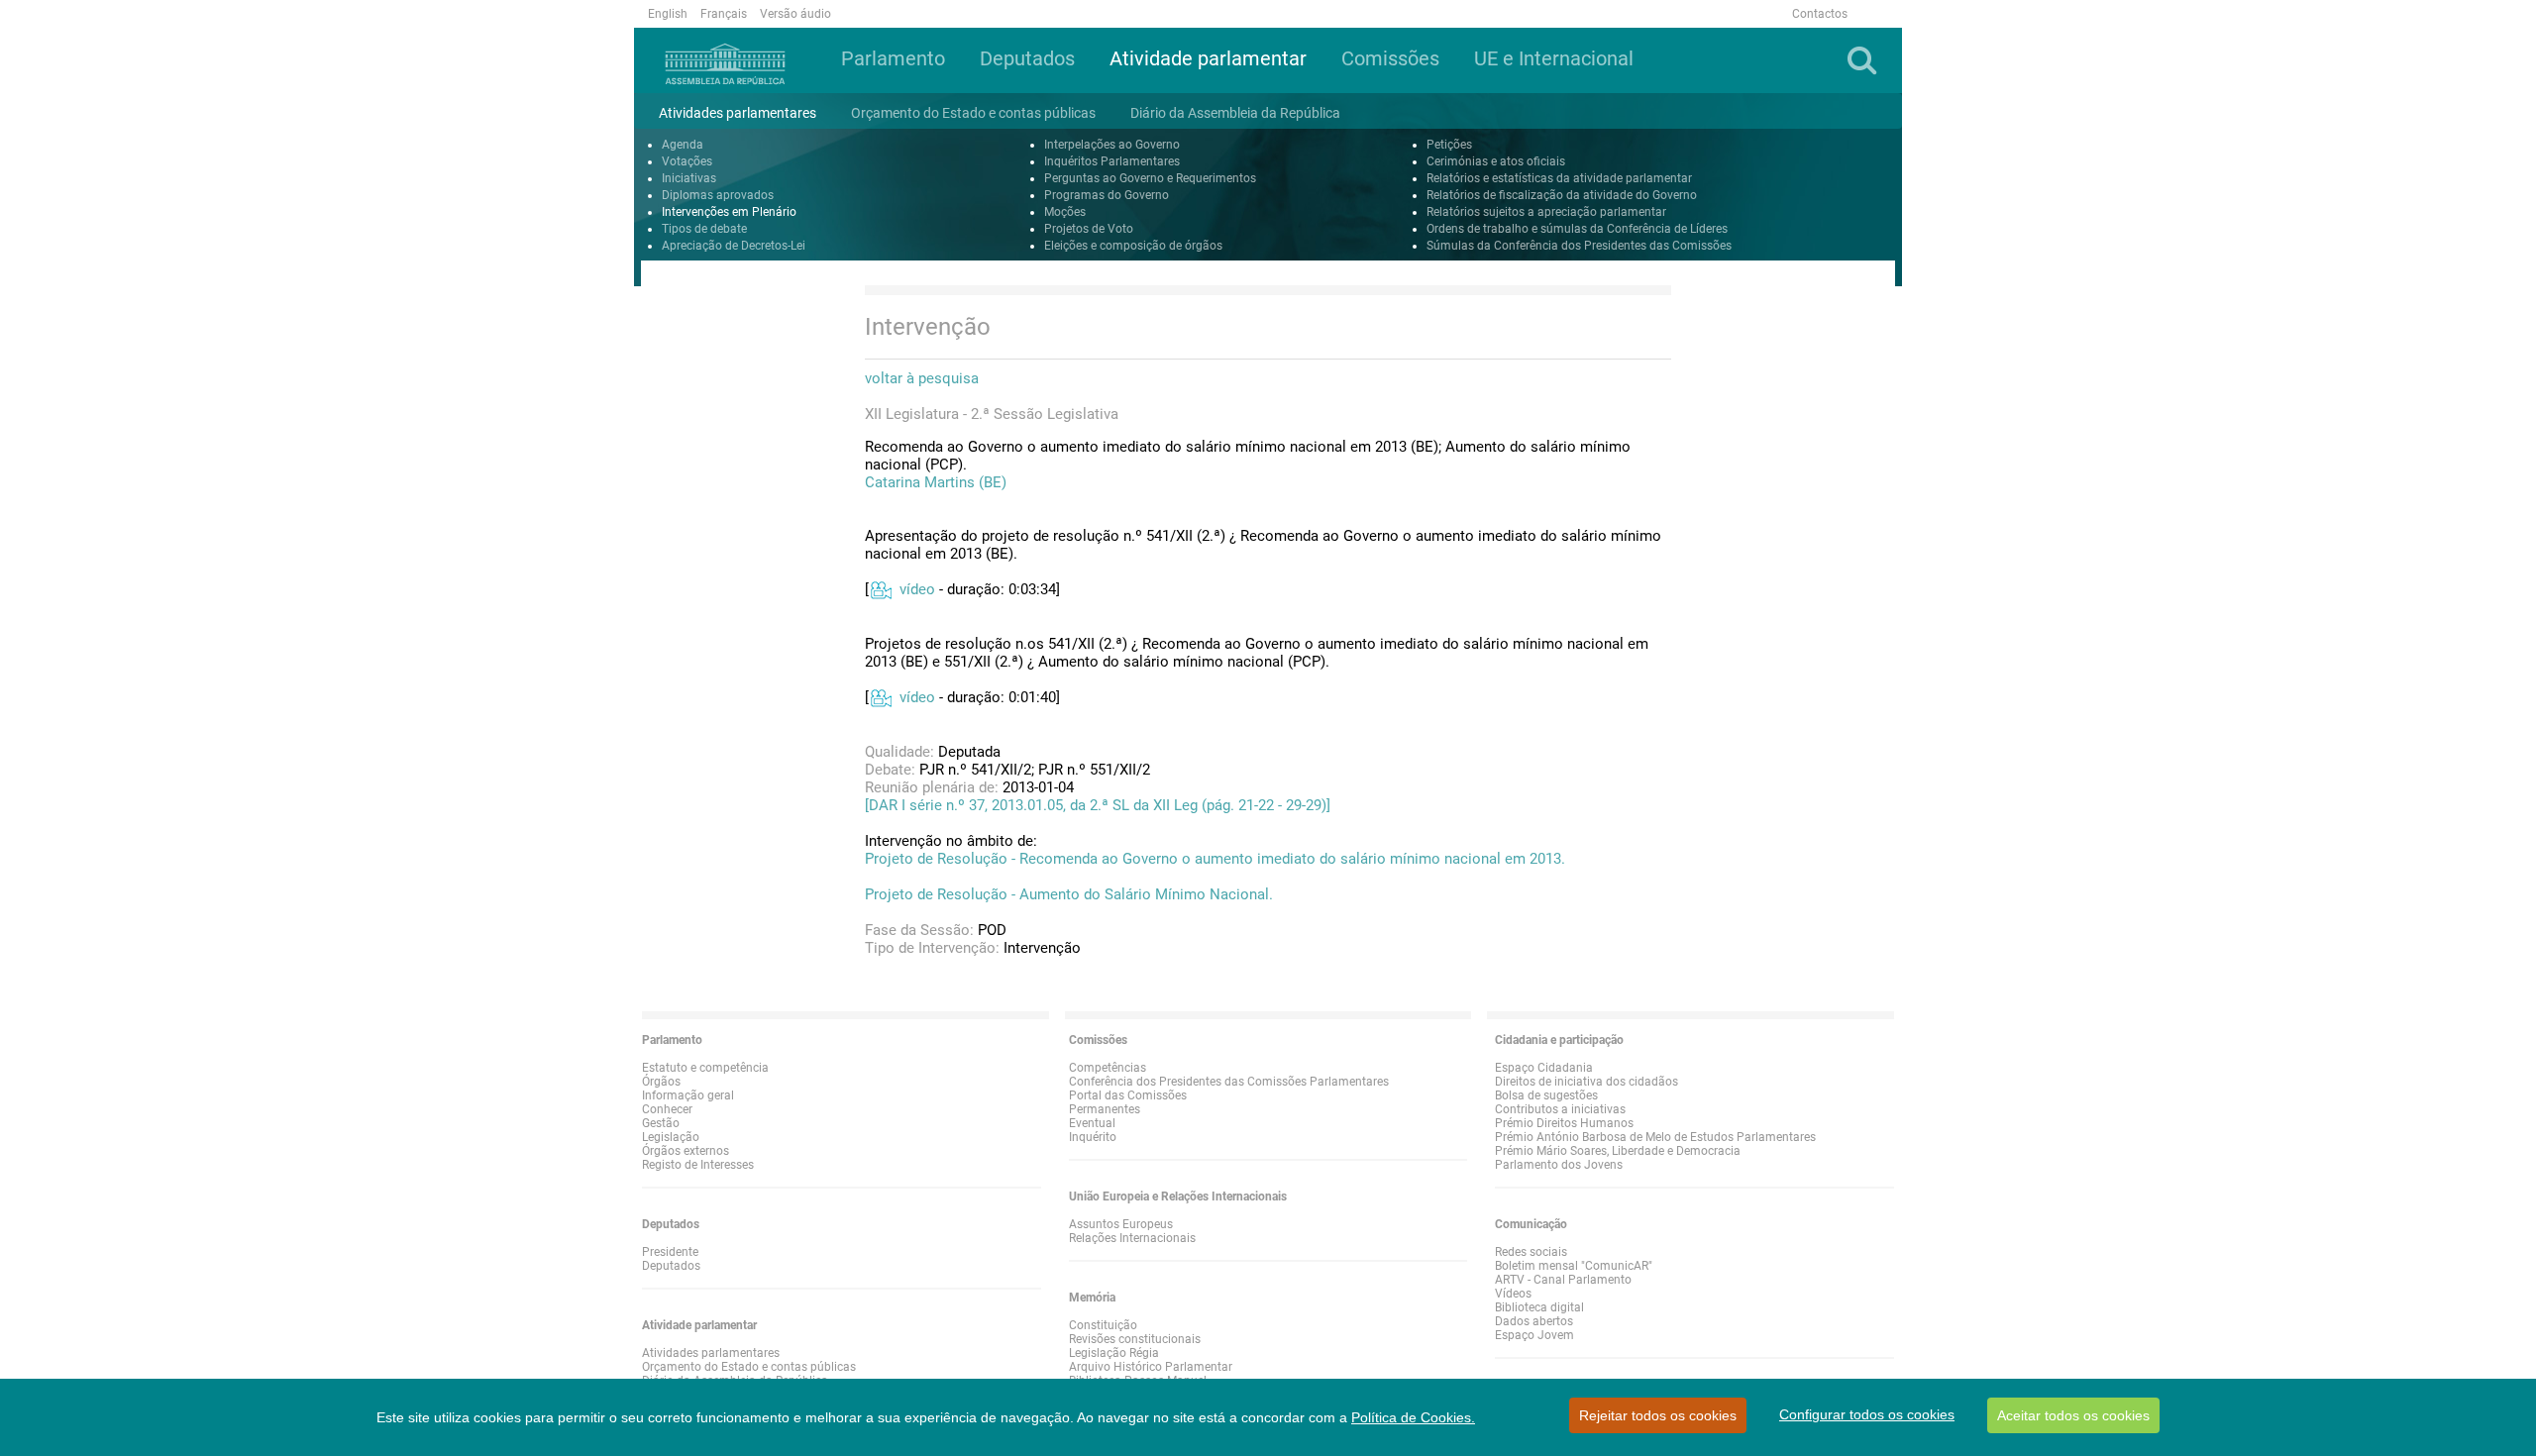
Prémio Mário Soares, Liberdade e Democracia (1618, 1151)
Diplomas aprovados (718, 195)
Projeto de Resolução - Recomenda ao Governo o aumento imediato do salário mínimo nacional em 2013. (1215, 859)
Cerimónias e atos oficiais (1496, 161)
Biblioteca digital (1539, 1307)
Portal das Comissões (1128, 1095)
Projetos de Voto (1089, 229)
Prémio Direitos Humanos (1564, 1123)
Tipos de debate (704, 229)
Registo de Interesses (698, 1165)
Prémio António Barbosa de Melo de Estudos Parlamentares (1655, 1137)
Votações (687, 161)
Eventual (1092, 1123)
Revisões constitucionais (1135, 1339)
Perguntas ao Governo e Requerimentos (1150, 178)
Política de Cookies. (1413, 1417)
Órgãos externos (686, 1151)
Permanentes (1105, 1109)
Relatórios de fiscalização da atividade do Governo (1562, 195)
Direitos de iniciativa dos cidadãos (1586, 1082)
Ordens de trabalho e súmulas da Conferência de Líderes (1577, 229)
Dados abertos (1534, 1321)
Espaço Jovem (1534, 1335)
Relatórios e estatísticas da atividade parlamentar (1559, 178)
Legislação (671, 1137)
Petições (1449, 145)
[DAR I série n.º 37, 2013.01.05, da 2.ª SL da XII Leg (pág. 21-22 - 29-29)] (1098, 805)
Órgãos (661, 1082)
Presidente (670, 1252)
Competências (1108, 1068)
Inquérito (1093, 1137)
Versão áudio (795, 14)
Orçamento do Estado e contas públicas (749, 1367)
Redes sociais (1531, 1252)
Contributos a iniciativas (1560, 1109)
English (668, 14)
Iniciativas (689, 178)
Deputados (671, 1266)
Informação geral (688, 1095)
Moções (1065, 212)
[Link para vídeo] (880, 589)
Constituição (1103, 1325)
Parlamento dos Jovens (1559, 1165)
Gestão (661, 1123)
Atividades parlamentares (711, 1353)
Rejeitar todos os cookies (1658, 1415)
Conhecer (667, 1109)
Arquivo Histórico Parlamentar (1151, 1367)
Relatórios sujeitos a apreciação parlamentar (1546, 212)
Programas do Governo (1107, 195)
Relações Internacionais (1132, 1238)
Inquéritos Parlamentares (1112, 161)
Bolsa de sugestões (1546, 1095)
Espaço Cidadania (1544, 1068)
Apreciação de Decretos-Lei (734, 246)
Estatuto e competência (705, 1068)
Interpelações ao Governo (1112, 145)
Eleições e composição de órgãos (1133, 246)
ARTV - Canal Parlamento (1563, 1280)
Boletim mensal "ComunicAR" (1574, 1266)
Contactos (1820, 14)
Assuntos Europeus (1121, 1224)
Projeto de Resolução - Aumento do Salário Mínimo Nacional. (1069, 894)
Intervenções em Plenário (729, 212)
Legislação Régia (1114, 1353)
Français (724, 14)
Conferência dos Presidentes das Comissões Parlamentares (1229, 1082)
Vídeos (1513, 1294)
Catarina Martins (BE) (936, 482)
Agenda (683, 145)
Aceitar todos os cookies (2073, 1415)
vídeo (917, 589)
